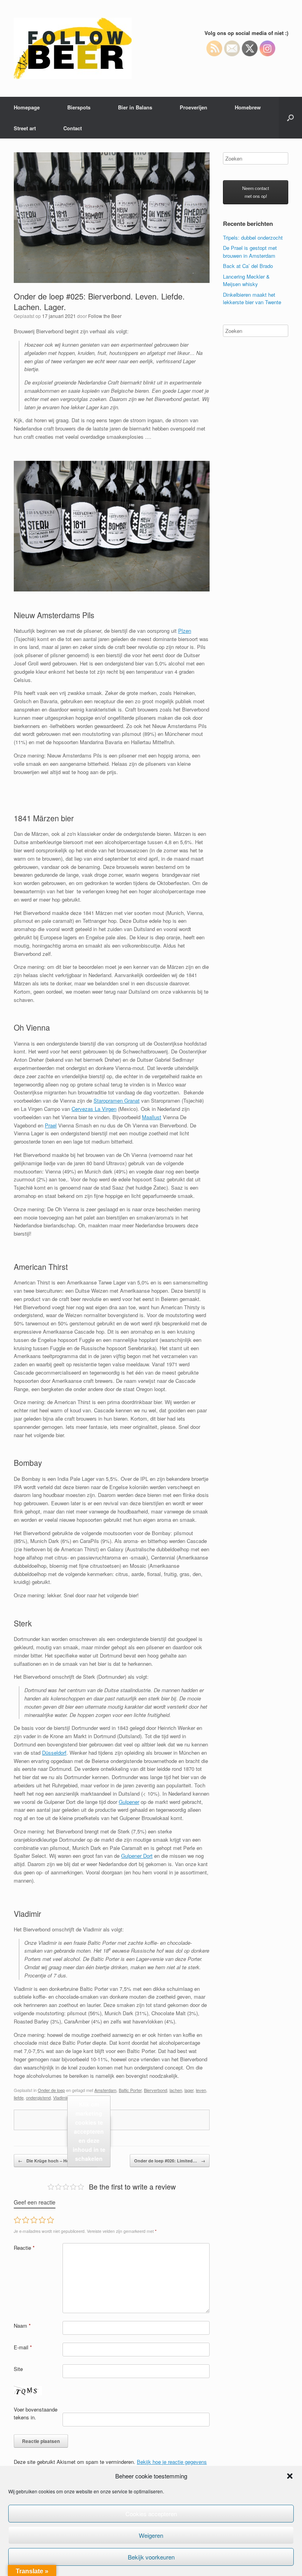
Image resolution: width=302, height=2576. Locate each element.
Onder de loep (51, 2090)
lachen (176, 2090)
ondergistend (38, 2097)
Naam (22, 2326)
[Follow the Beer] (73, 48)
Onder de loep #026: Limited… (170, 2161)
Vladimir (60, 2097)
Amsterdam (105, 2090)
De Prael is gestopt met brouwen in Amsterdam (250, 252)
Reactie (24, 2248)
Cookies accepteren (151, 2514)
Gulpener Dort (137, 1856)
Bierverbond (156, 2090)
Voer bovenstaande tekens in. (36, 2413)
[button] (290, 2476)
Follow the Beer (105, 316)
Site (18, 2369)
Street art (25, 128)
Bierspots (79, 107)
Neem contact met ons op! (256, 192)
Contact (73, 128)
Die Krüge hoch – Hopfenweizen (56, 2161)
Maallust (152, 1117)
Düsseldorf (54, 1753)
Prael (51, 1125)
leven (201, 2090)
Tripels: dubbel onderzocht (253, 237)
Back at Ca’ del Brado (248, 266)
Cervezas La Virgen (94, 1109)
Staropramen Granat (117, 1100)
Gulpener (129, 1802)
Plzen (185, 631)
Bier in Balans (135, 107)
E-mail (23, 2347)
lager (189, 2090)
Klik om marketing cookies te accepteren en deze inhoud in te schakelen (89, 2131)
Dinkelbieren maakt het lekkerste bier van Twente (252, 298)
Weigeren (151, 2535)
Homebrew (248, 107)
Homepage (27, 107)
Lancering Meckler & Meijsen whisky (246, 280)
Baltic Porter (130, 2090)
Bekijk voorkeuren (151, 2557)
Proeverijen (193, 107)
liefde (19, 2097)
